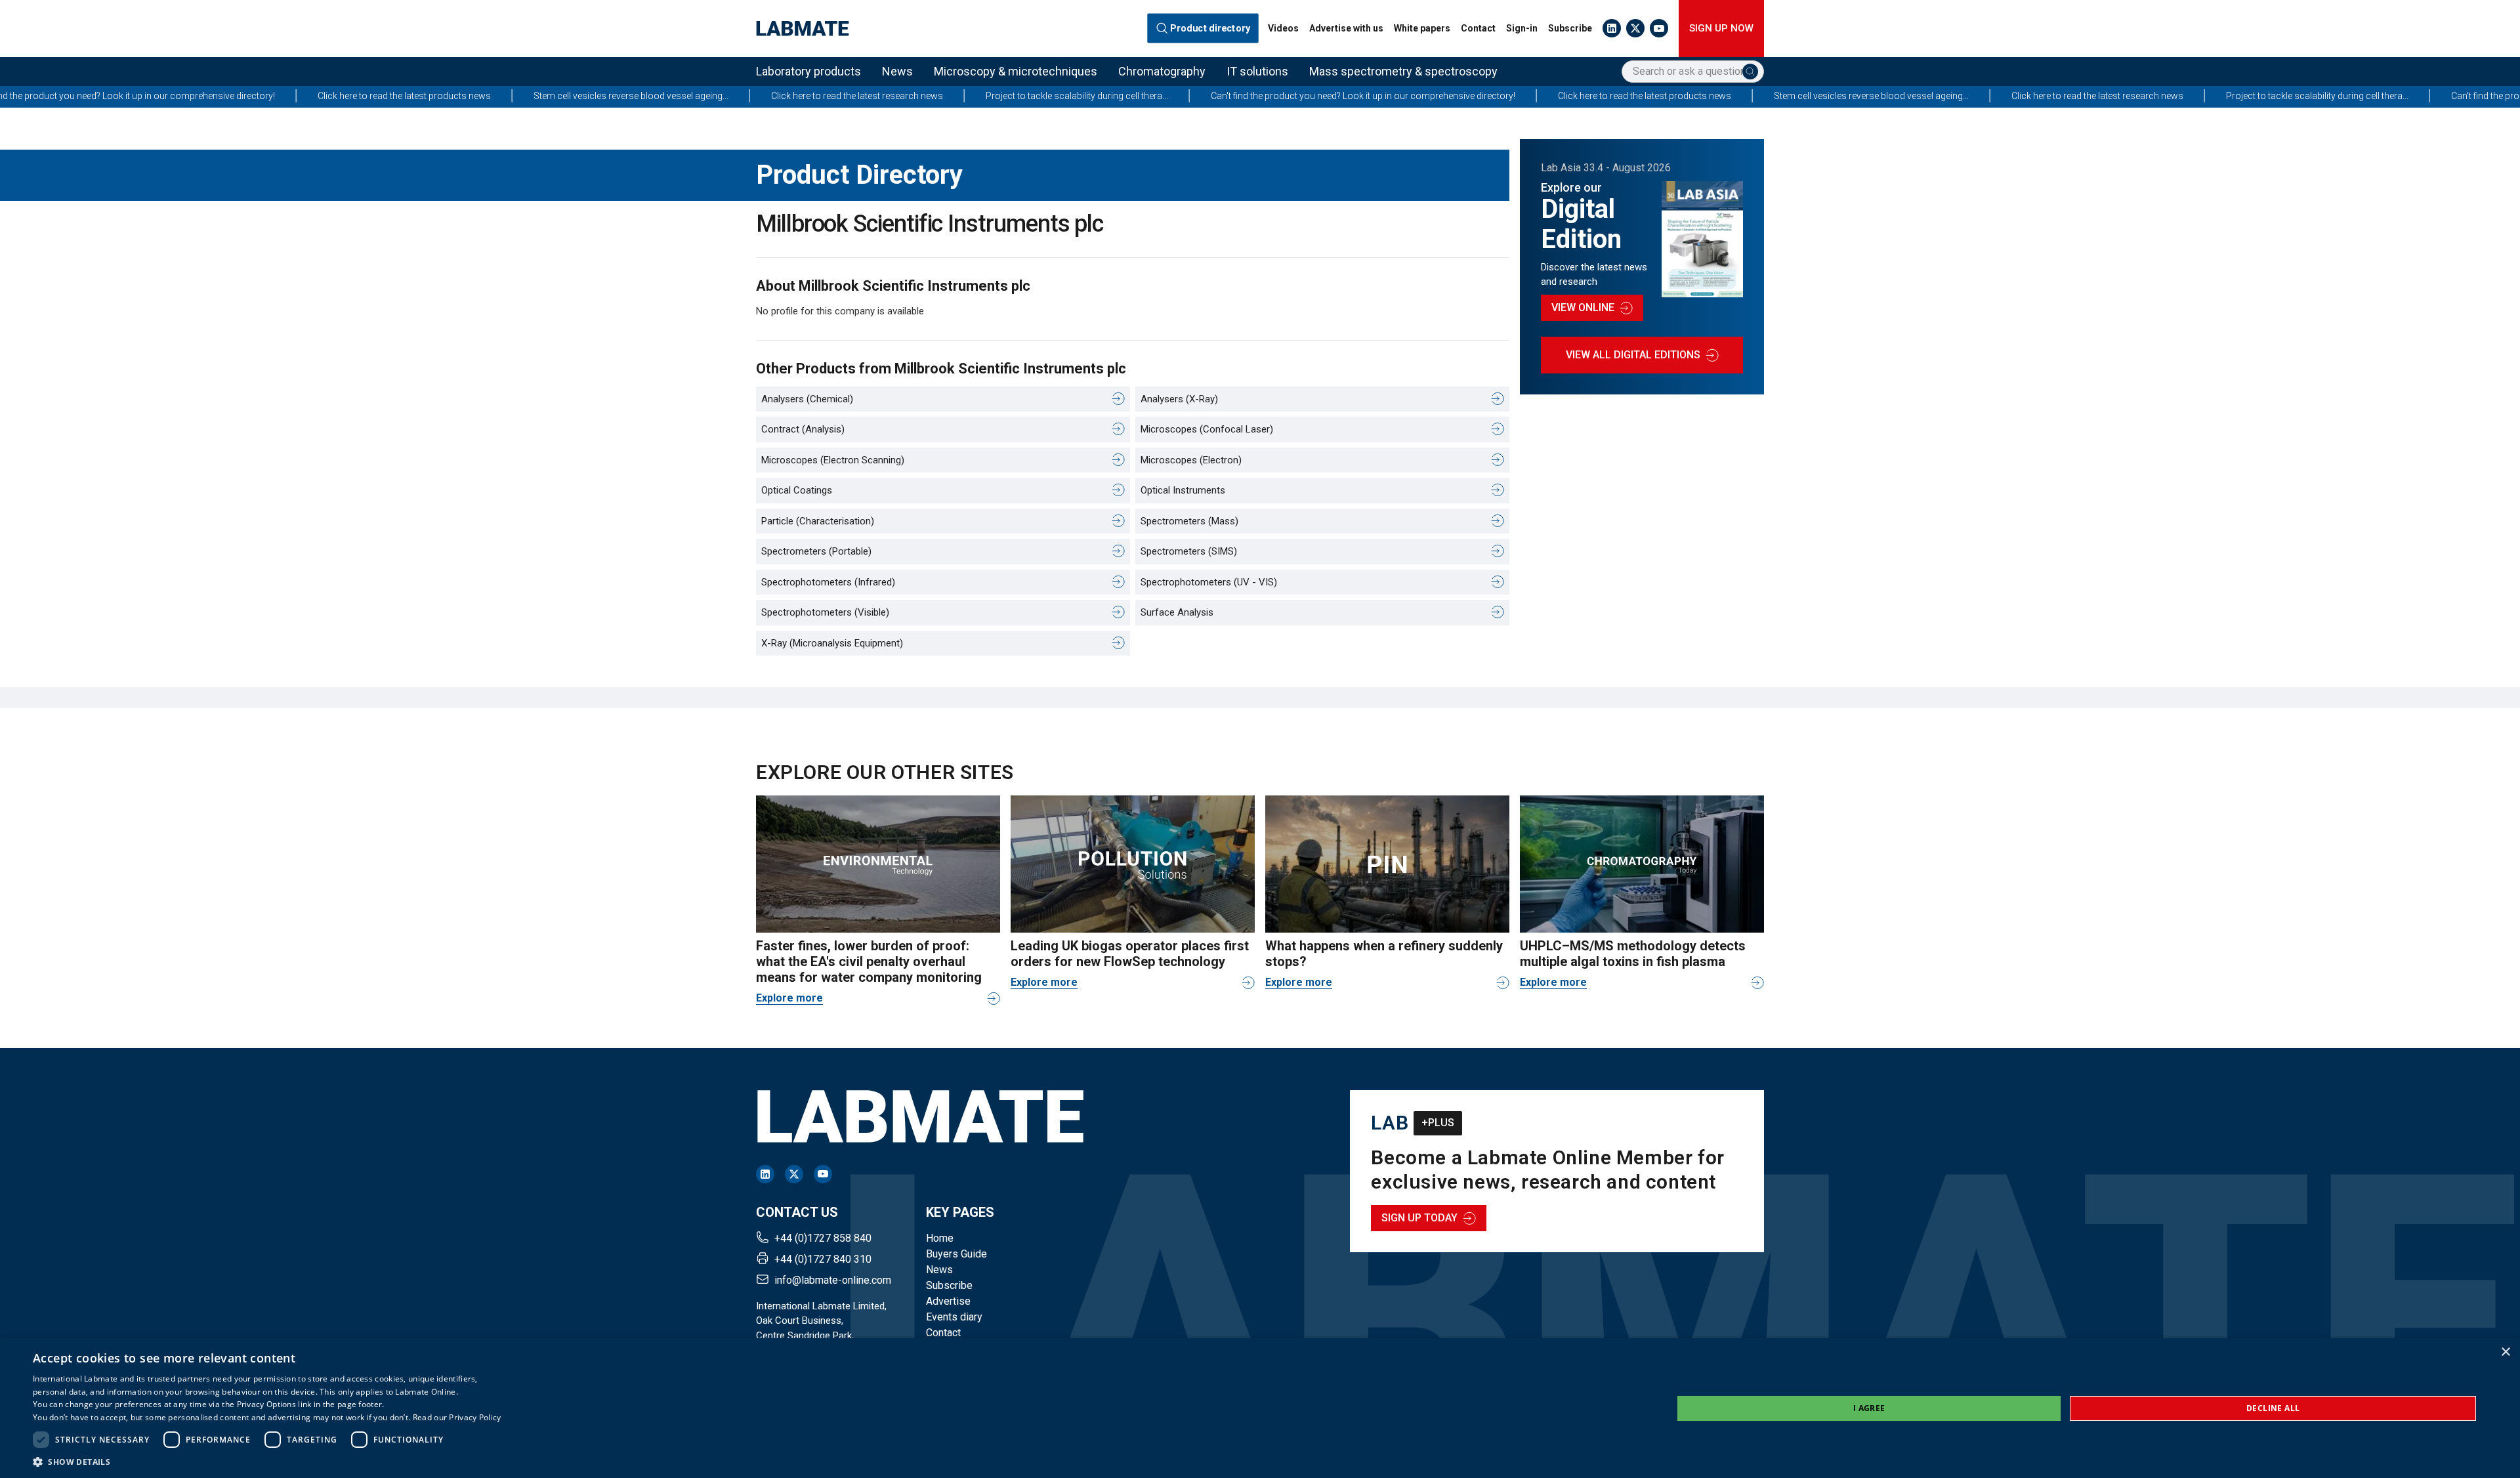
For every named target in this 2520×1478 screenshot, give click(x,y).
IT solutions (1257, 71)
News (897, 71)
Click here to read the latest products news (203, 96)
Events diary (954, 1317)
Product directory (1210, 28)
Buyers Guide (956, 1254)
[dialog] (1260, 1408)
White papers (1422, 28)
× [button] (2505, 1352)
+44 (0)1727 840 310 (823, 1259)
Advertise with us (1346, 28)
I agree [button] (1869, 1408)
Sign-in (1522, 28)
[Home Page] (803, 29)
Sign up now (1721, 28)
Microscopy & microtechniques (1016, 71)
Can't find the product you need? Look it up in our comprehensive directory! (1162, 96)
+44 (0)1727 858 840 (823, 1238)
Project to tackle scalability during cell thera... (875, 96)
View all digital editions (1633, 355)
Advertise (948, 1301)
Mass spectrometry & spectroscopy (1403, 71)
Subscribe (1570, 28)
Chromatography (1162, 71)
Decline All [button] (2273, 1408)
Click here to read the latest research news (656, 96)
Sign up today (1419, 1218)
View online (1583, 307)
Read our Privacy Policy (457, 1417)
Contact (1478, 28)
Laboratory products (808, 71)
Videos (1283, 28)
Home (940, 1238)
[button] (267, 1462)
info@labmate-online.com (833, 1280)
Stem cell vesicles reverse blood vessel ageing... (430, 96)
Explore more (789, 998)
